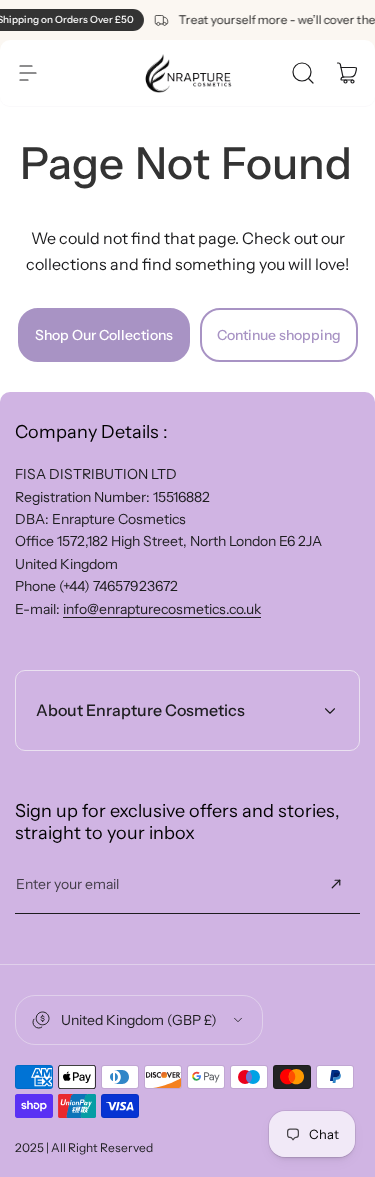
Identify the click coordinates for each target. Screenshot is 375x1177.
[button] (28, 73)
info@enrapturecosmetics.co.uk (162, 609)
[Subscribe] (336, 884)
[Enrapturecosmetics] (188, 73)
